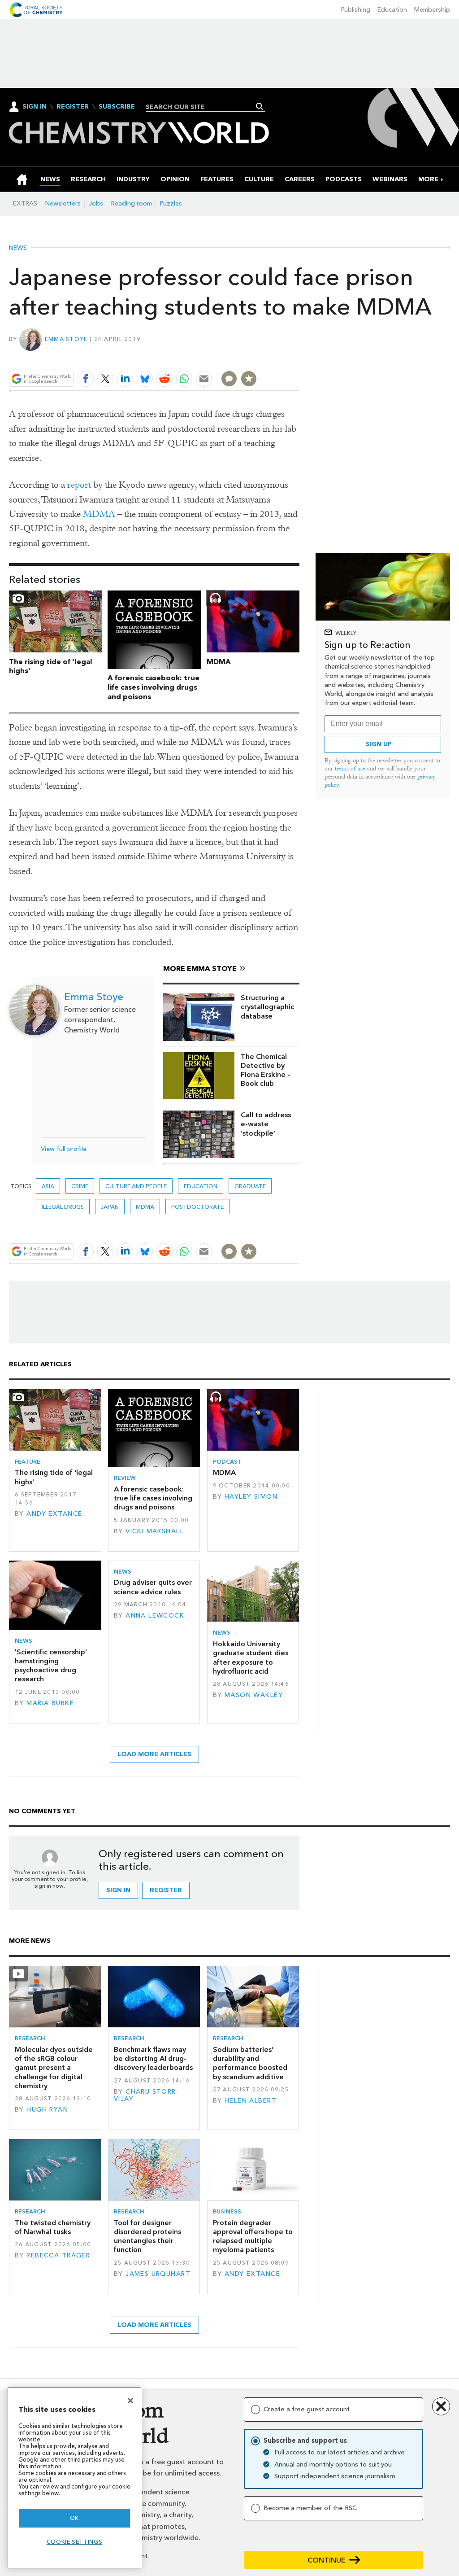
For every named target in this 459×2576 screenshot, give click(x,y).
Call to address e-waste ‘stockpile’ (266, 1124)
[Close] (130, 2401)
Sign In (35, 107)
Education (392, 10)
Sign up (379, 744)
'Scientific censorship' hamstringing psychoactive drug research (51, 1666)
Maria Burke (50, 1703)
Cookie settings (75, 2542)
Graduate (250, 1186)
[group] (428, 179)
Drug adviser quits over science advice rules (153, 1587)
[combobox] (202, 107)
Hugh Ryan (47, 2110)
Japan (110, 1207)
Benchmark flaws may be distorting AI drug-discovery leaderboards (153, 2059)
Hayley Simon (251, 1497)
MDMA (99, 514)
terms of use (350, 768)
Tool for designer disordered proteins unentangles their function (147, 2236)
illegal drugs (63, 1207)
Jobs (96, 203)
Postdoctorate (197, 1207)
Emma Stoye (66, 339)
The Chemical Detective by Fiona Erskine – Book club (266, 1070)
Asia (48, 1186)
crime (80, 1186)
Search (260, 106)
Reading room (132, 203)
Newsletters (63, 203)
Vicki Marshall (155, 1531)
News (18, 248)
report (79, 485)
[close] (299, 358)
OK (74, 2518)
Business (227, 2211)
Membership (432, 10)
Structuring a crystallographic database (267, 1007)
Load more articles (154, 1754)
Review (125, 1478)
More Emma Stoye (200, 969)
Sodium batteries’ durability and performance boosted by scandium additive (250, 2063)
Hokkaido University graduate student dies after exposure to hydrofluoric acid (251, 1658)
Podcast (227, 1462)
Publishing (356, 10)
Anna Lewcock (155, 1616)
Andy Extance (54, 1514)
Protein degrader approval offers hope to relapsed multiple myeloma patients (253, 2236)
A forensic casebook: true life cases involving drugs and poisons (154, 687)
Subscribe (117, 107)
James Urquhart (158, 2274)
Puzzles (171, 203)
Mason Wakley (254, 1695)
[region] (74, 2478)
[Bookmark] (249, 379)
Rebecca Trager (58, 2255)
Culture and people (136, 1186)
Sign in (118, 1890)
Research (30, 2038)
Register (73, 107)
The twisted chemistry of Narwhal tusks (53, 2227)
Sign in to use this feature (257, 358)
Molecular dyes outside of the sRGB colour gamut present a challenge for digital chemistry (54, 2068)
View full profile (64, 1149)
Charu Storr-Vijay (146, 2095)
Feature (28, 1462)
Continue (327, 2560)
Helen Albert (251, 2101)
